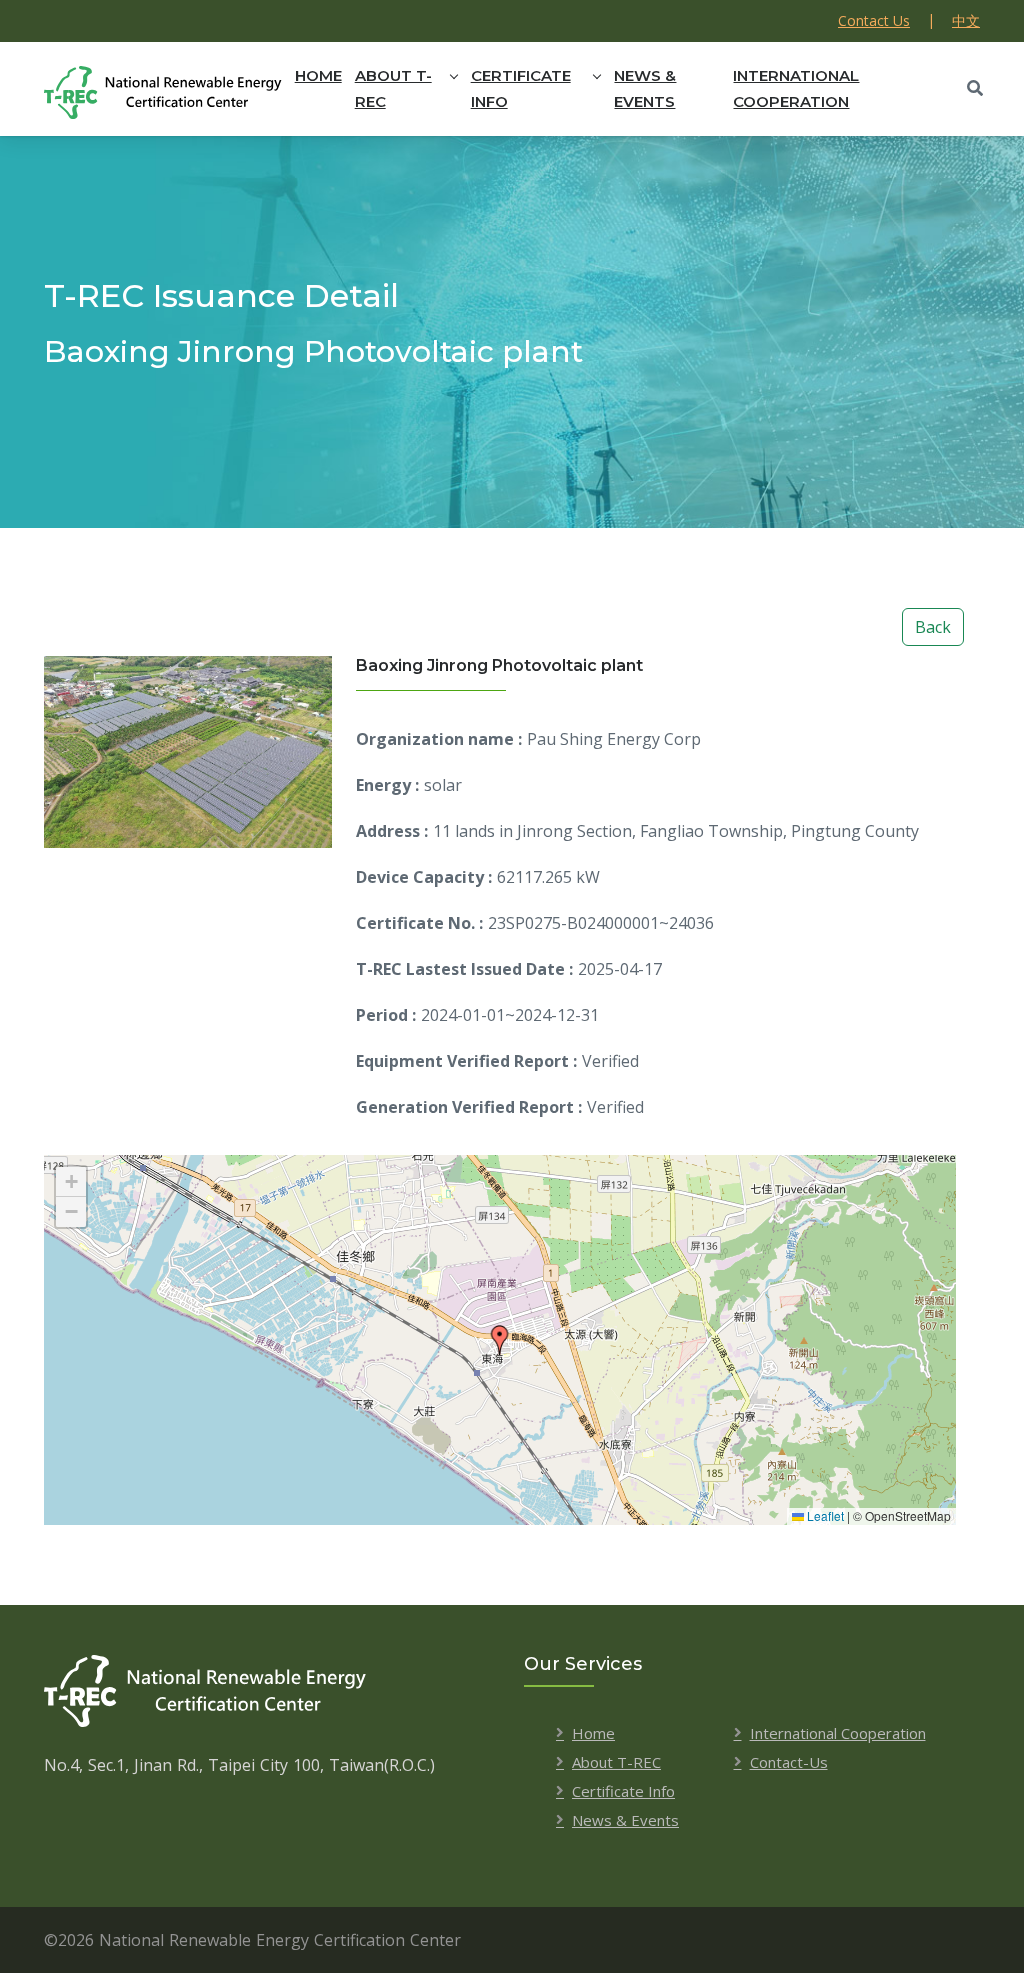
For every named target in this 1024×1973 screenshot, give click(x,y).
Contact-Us (789, 1762)
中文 (966, 20)
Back (933, 627)
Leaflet (824, 1515)
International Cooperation (796, 88)
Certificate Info (521, 88)
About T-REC (393, 88)
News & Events (645, 88)
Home (318, 75)
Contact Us (874, 20)
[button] (500, 1340)
